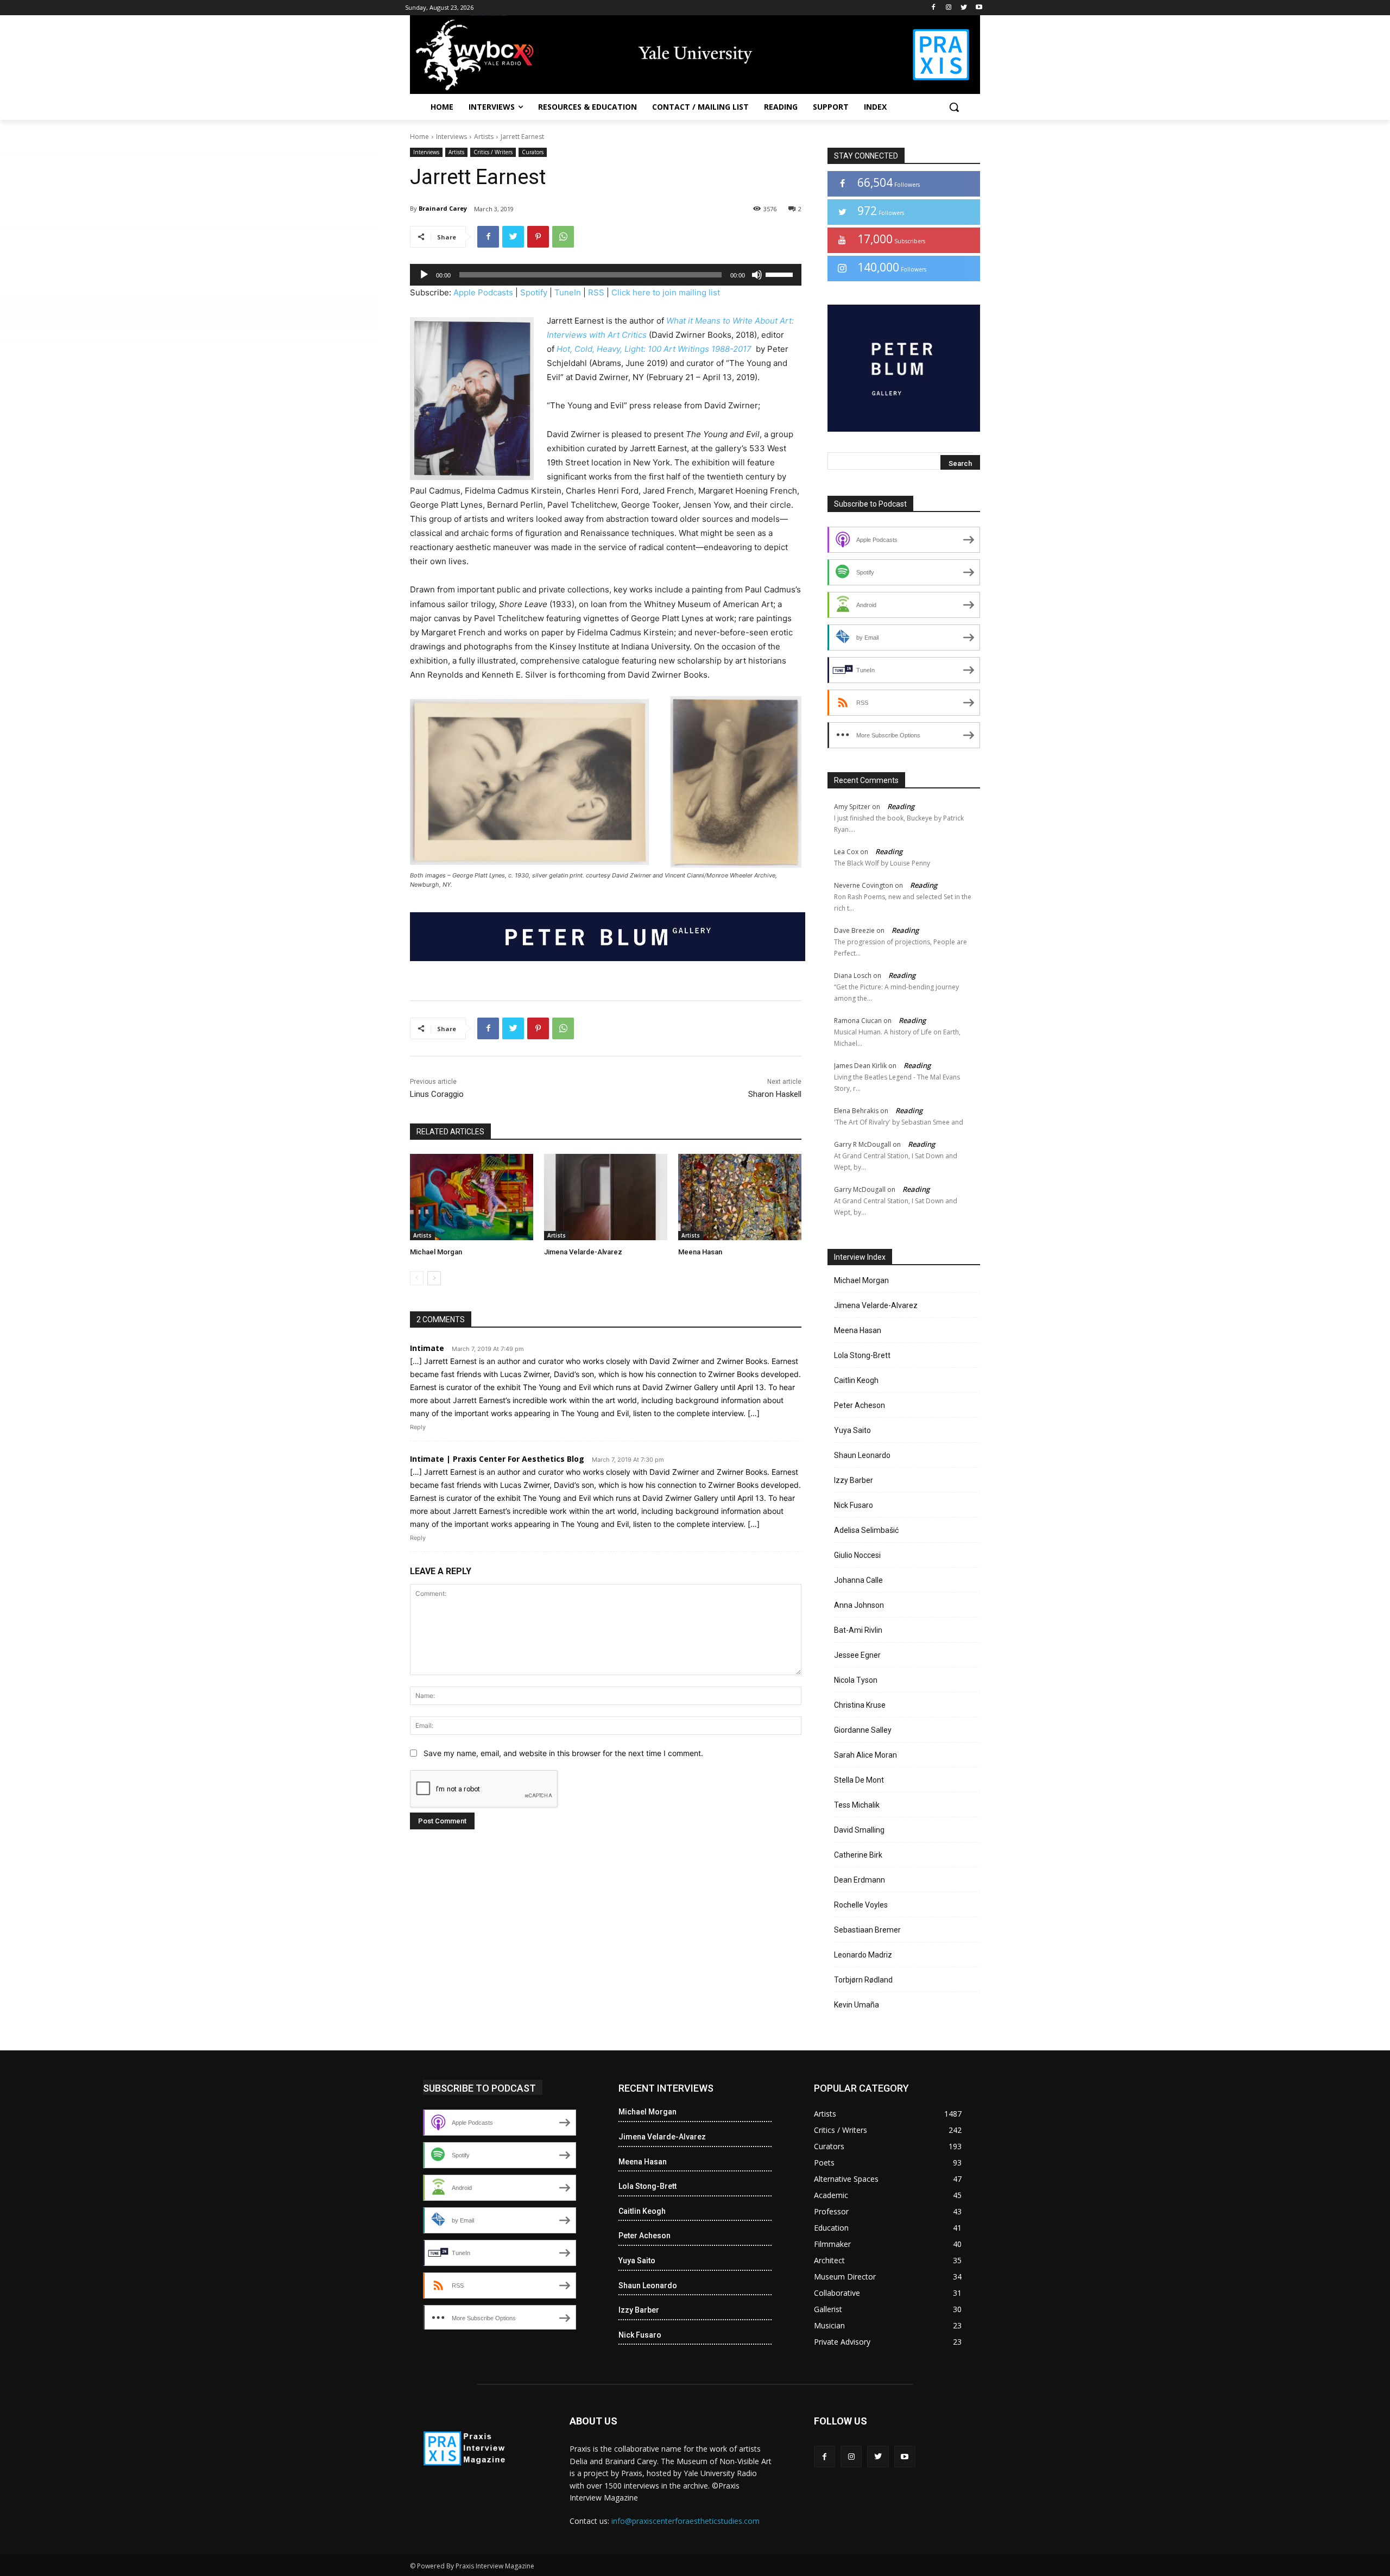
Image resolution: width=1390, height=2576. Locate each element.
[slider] (781, 274)
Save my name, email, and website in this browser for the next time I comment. (563, 1753)
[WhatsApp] (563, 237)
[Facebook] (934, 8)
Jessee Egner (857, 1655)
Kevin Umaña (857, 2005)
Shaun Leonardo (862, 1455)
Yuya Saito (852, 1430)
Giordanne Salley (863, 1730)
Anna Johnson (859, 1605)
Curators (533, 152)
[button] (954, 107)
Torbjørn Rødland (863, 1980)
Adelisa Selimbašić (866, 1530)
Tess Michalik (857, 1805)
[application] (606, 275)
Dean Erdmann (860, 1880)
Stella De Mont (859, 1780)
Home (419, 137)
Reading (901, 806)
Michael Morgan (436, 1252)
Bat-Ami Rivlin (858, 1630)
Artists (484, 137)
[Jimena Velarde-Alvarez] (606, 1197)
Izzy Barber (854, 1480)
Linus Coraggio (437, 1094)
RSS (596, 292)
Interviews (451, 137)
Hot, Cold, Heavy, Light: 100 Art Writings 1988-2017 (655, 349)
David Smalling (859, 1830)
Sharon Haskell (775, 1094)
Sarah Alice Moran (865, 1755)
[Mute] (757, 275)
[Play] (424, 275)
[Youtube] (979, 8)
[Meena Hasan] (740, 1197)
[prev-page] (417, 1278)
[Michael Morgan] (472, 1197)
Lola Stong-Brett (862, 1355)
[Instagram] (949, 8)
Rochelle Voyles (861, 1905)
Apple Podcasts (483, 292)
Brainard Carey (443, 208)
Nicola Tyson (856, 1680)
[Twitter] (963, 8)
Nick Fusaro (854, 1505)
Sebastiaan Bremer (867, 1930)
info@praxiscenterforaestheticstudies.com (685, 2521)
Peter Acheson (860, 1405)
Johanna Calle (858, 1580)
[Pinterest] (538, 237)
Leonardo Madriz (863, 1955)
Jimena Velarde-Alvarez (583, 1252)
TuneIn (568, 292)
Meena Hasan (700, 1252)
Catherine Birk (858, 1855)
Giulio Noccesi (857, 1555)
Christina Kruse (860, 1705)
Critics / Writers (493, 152)
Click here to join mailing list (666, 292)
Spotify (534, 292)
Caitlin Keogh (856, 1380)
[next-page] (434, 1278)
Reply (418, 1427)
